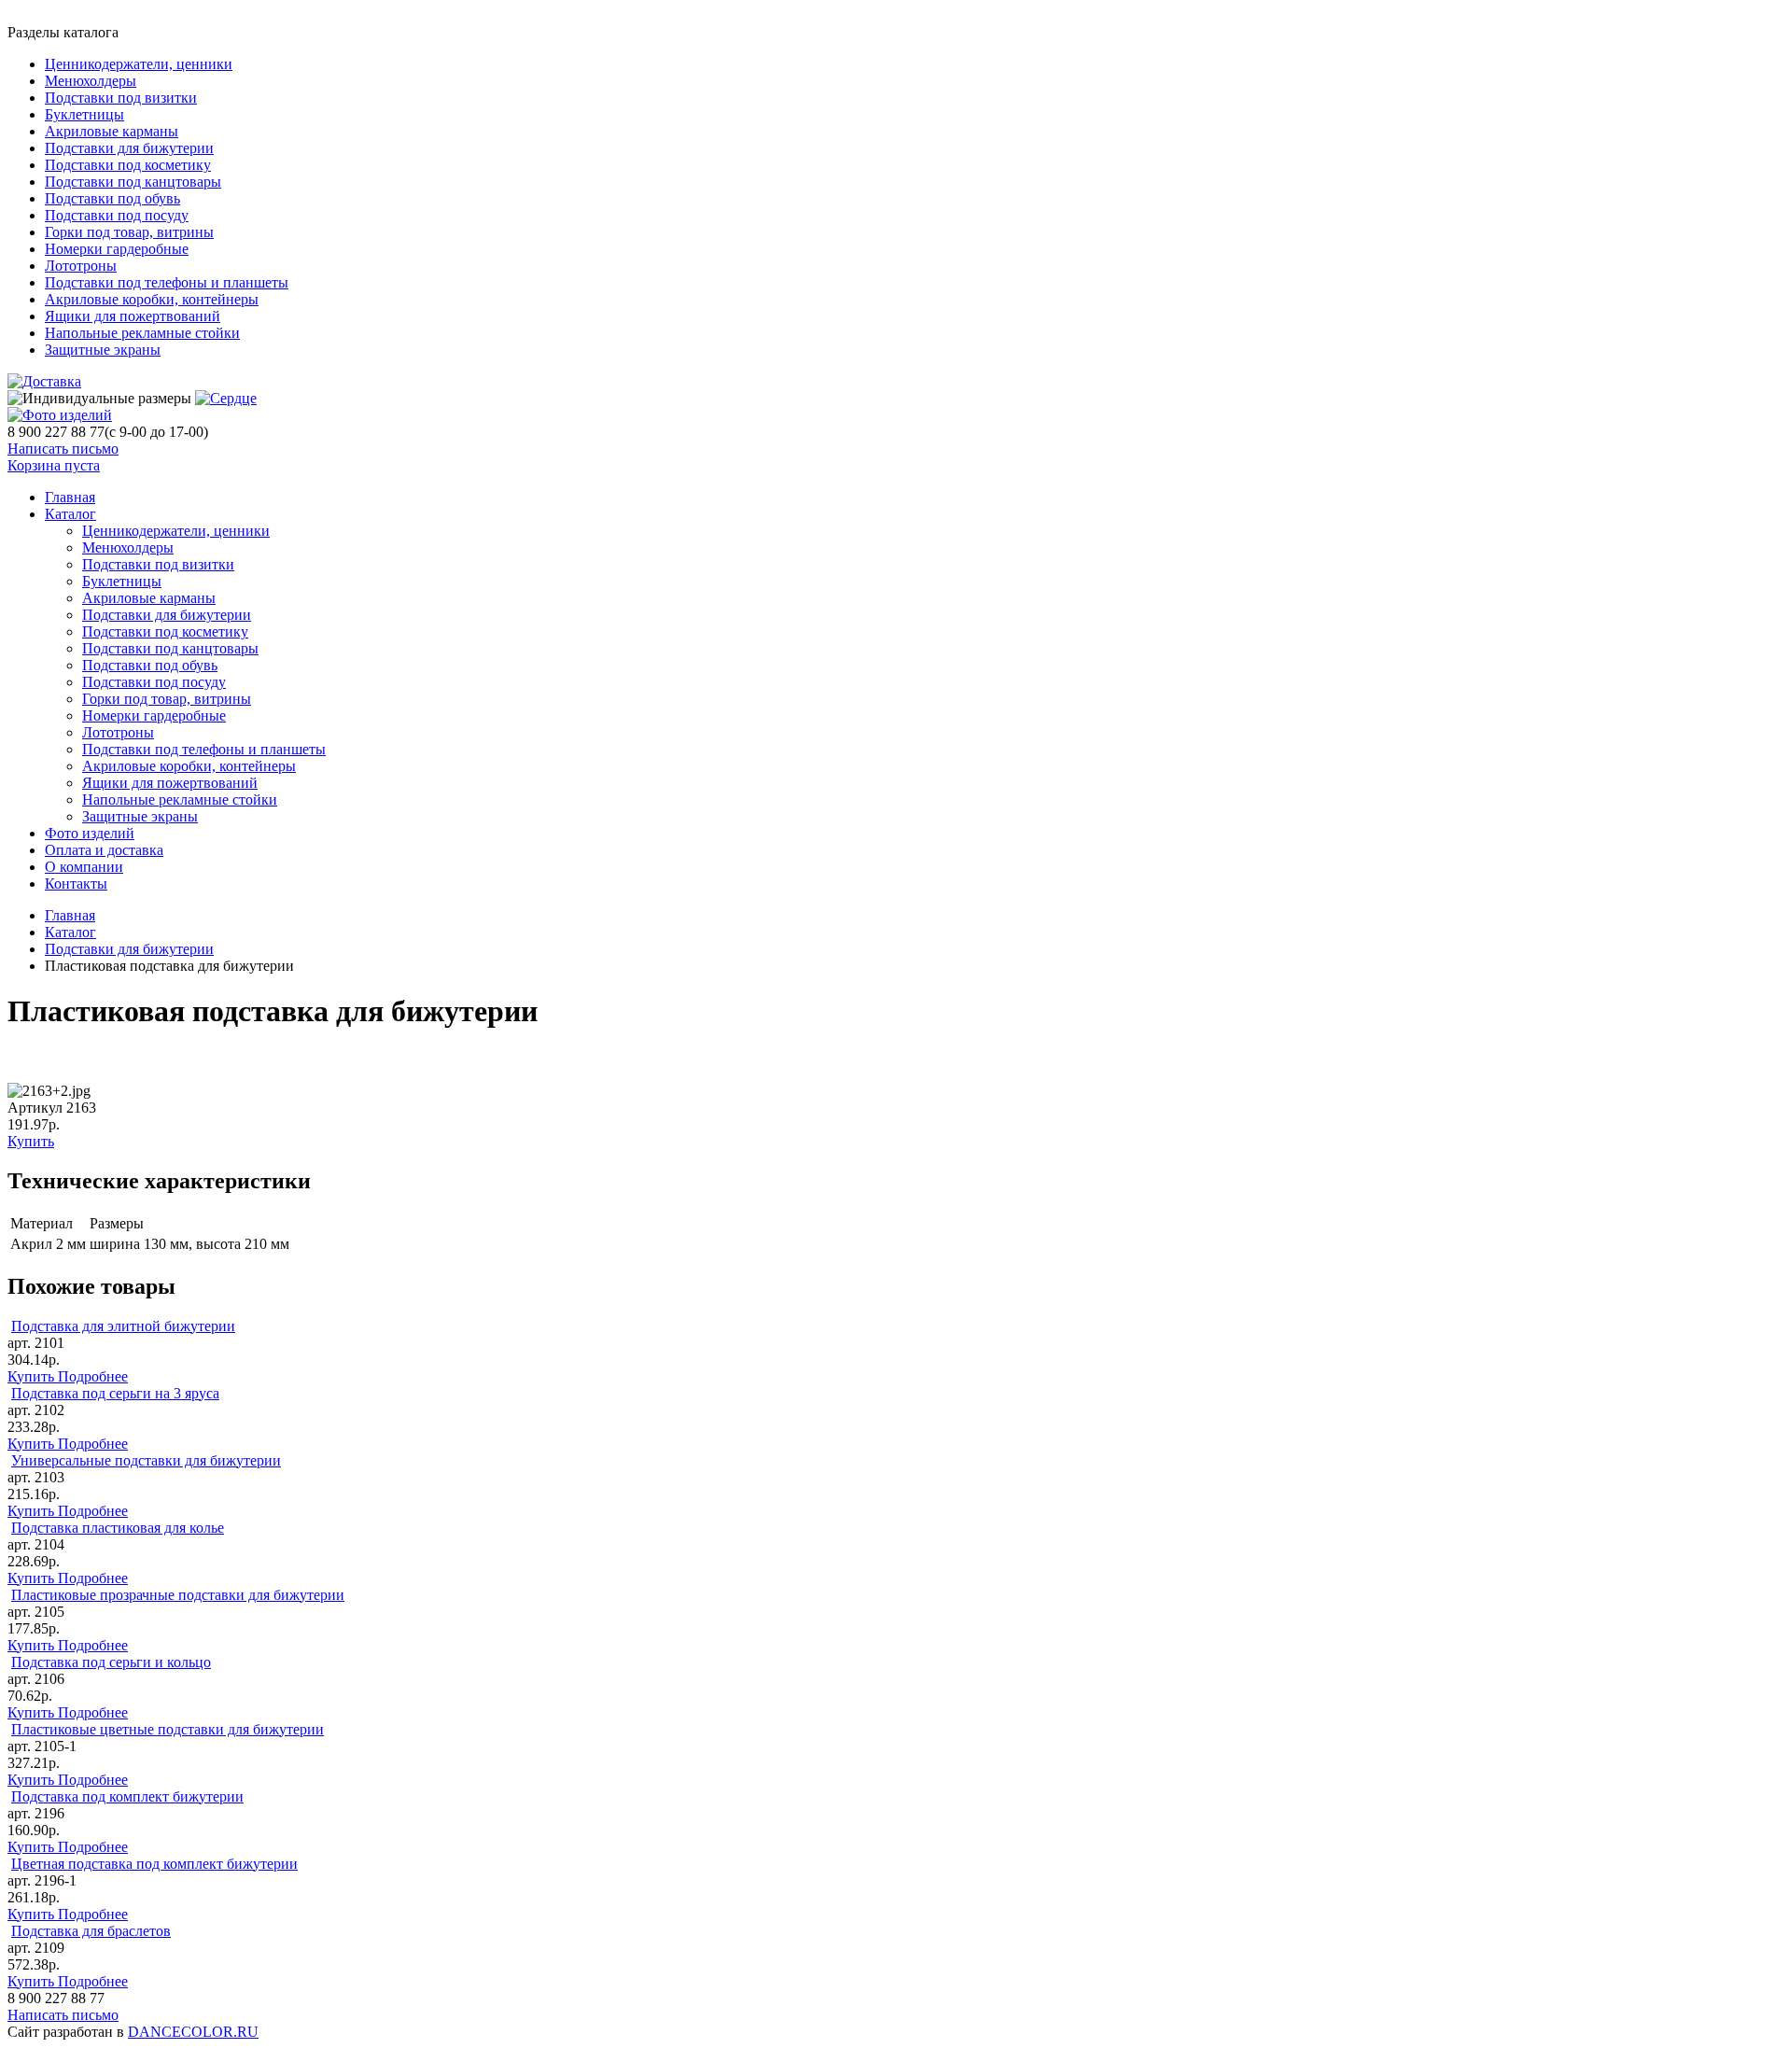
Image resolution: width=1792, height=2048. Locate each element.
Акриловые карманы (112, 131)
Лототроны (81, 266)
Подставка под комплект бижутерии (127, 1796)
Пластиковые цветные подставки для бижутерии (168, 1729)
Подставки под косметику (128, 165)
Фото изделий (90, 833)
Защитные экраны (103, 350)
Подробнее (93, 1376)
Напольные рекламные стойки (142, 333)
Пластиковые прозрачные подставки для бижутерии (178, 1595)
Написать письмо (63, 449)
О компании (84, 867)
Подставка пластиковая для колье (118, 1528)
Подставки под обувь (112, 198)
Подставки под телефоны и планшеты (167, 282)
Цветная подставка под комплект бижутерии (154, 1864)
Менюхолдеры (91, 81)
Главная (70, 915)
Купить (31, 1141)
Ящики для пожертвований (133, 316)
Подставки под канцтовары (133, 182)
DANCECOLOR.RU (193, 2032)
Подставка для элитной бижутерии (123, 1326)
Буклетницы (84, 114)
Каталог (70, 514)
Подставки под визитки (121, 98)
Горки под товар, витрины (129, 232)
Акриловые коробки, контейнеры (152, 299)
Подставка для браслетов (91, 1931)
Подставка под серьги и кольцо (111, 1662)
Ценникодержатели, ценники (139, 64)
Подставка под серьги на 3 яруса (115, 1393)
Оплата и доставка (104, 850)
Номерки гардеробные (117, 249)
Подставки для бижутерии (129, 148)
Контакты (76, 884)
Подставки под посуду (117, 215)
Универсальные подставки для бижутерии (146, 1460)
